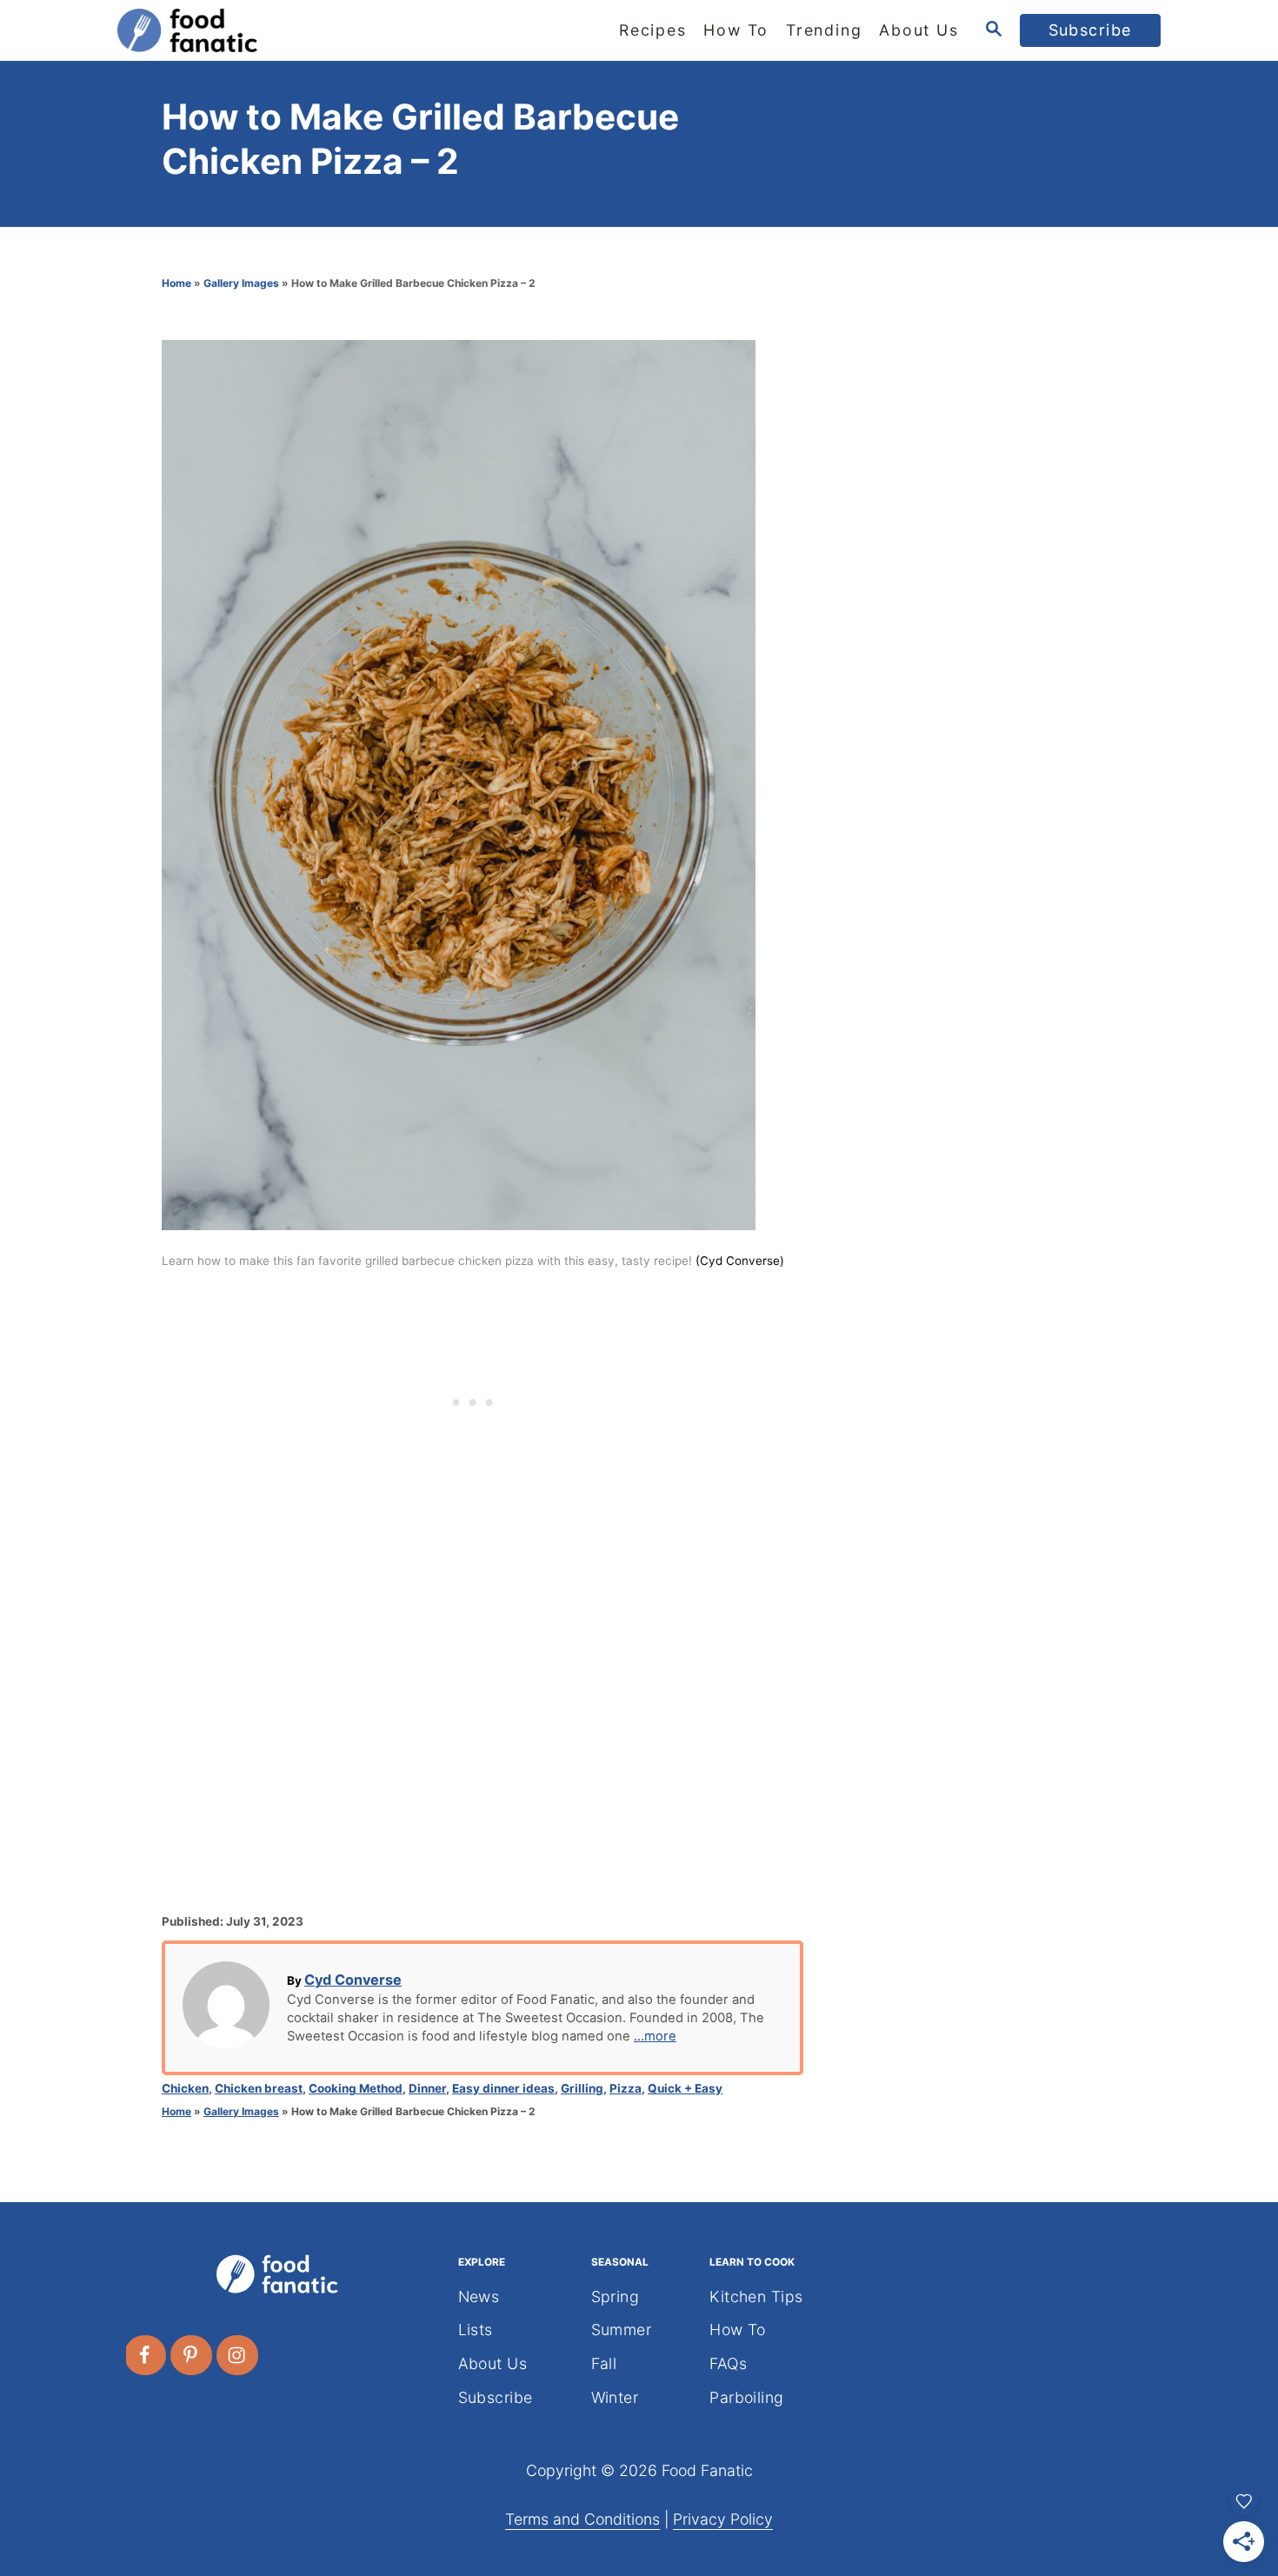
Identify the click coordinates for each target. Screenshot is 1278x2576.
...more (655, 2036)
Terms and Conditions (582, 2519)
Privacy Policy (723, 2519)
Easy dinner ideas (503, 2088)
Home (176, 283)
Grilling (582, 2088)
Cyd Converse (353, 1980)
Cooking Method (356, 2088)
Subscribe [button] (1091, 30)
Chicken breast (259, 2088)
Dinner (427, 2088)
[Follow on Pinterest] (192, 2355)
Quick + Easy (685, 2088)
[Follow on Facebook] (146, 2355)
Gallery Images (241, 283)
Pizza (626, 2088)
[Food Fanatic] (274, 30)
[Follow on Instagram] (238, 2355)
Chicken (185, 2088)
